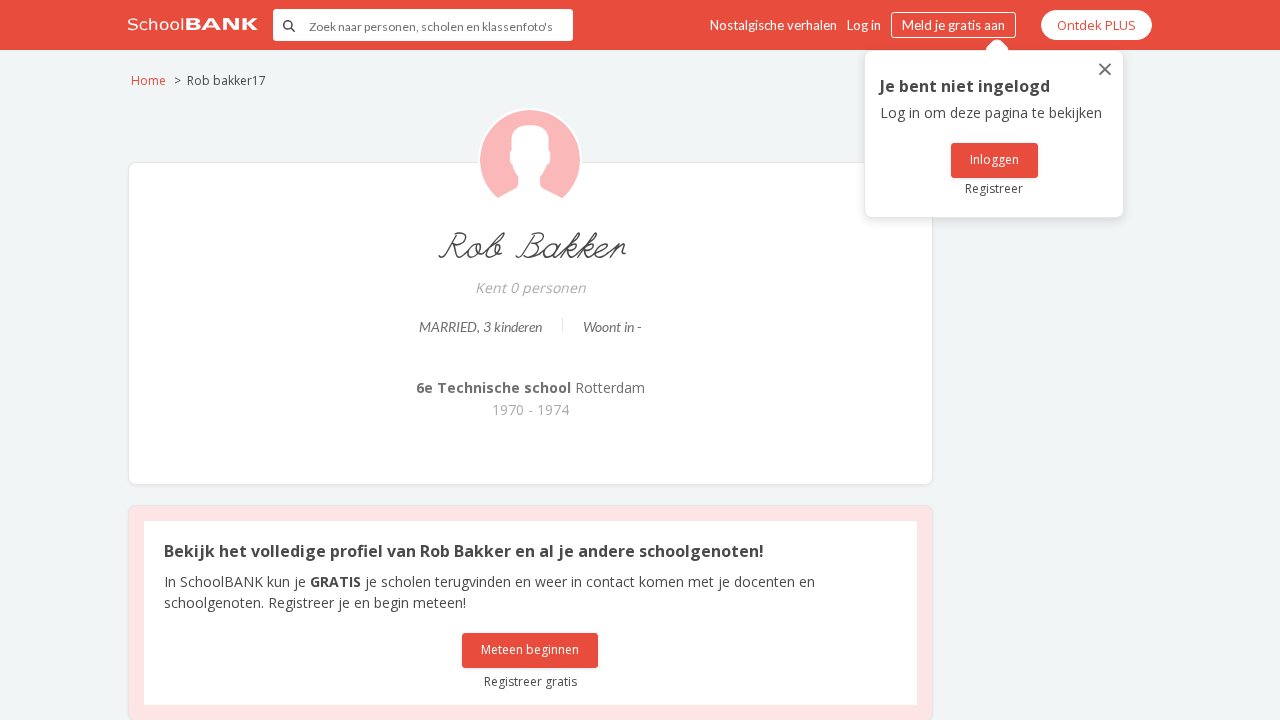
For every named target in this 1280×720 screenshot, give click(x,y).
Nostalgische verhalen (773, 25)
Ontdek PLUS (1096, 25)
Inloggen (994, 159)
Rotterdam (530, 387)
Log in (864, 25)
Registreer (994, 188)
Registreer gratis (530, 681)
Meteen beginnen (530, 649)
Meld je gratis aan (953, 25)
